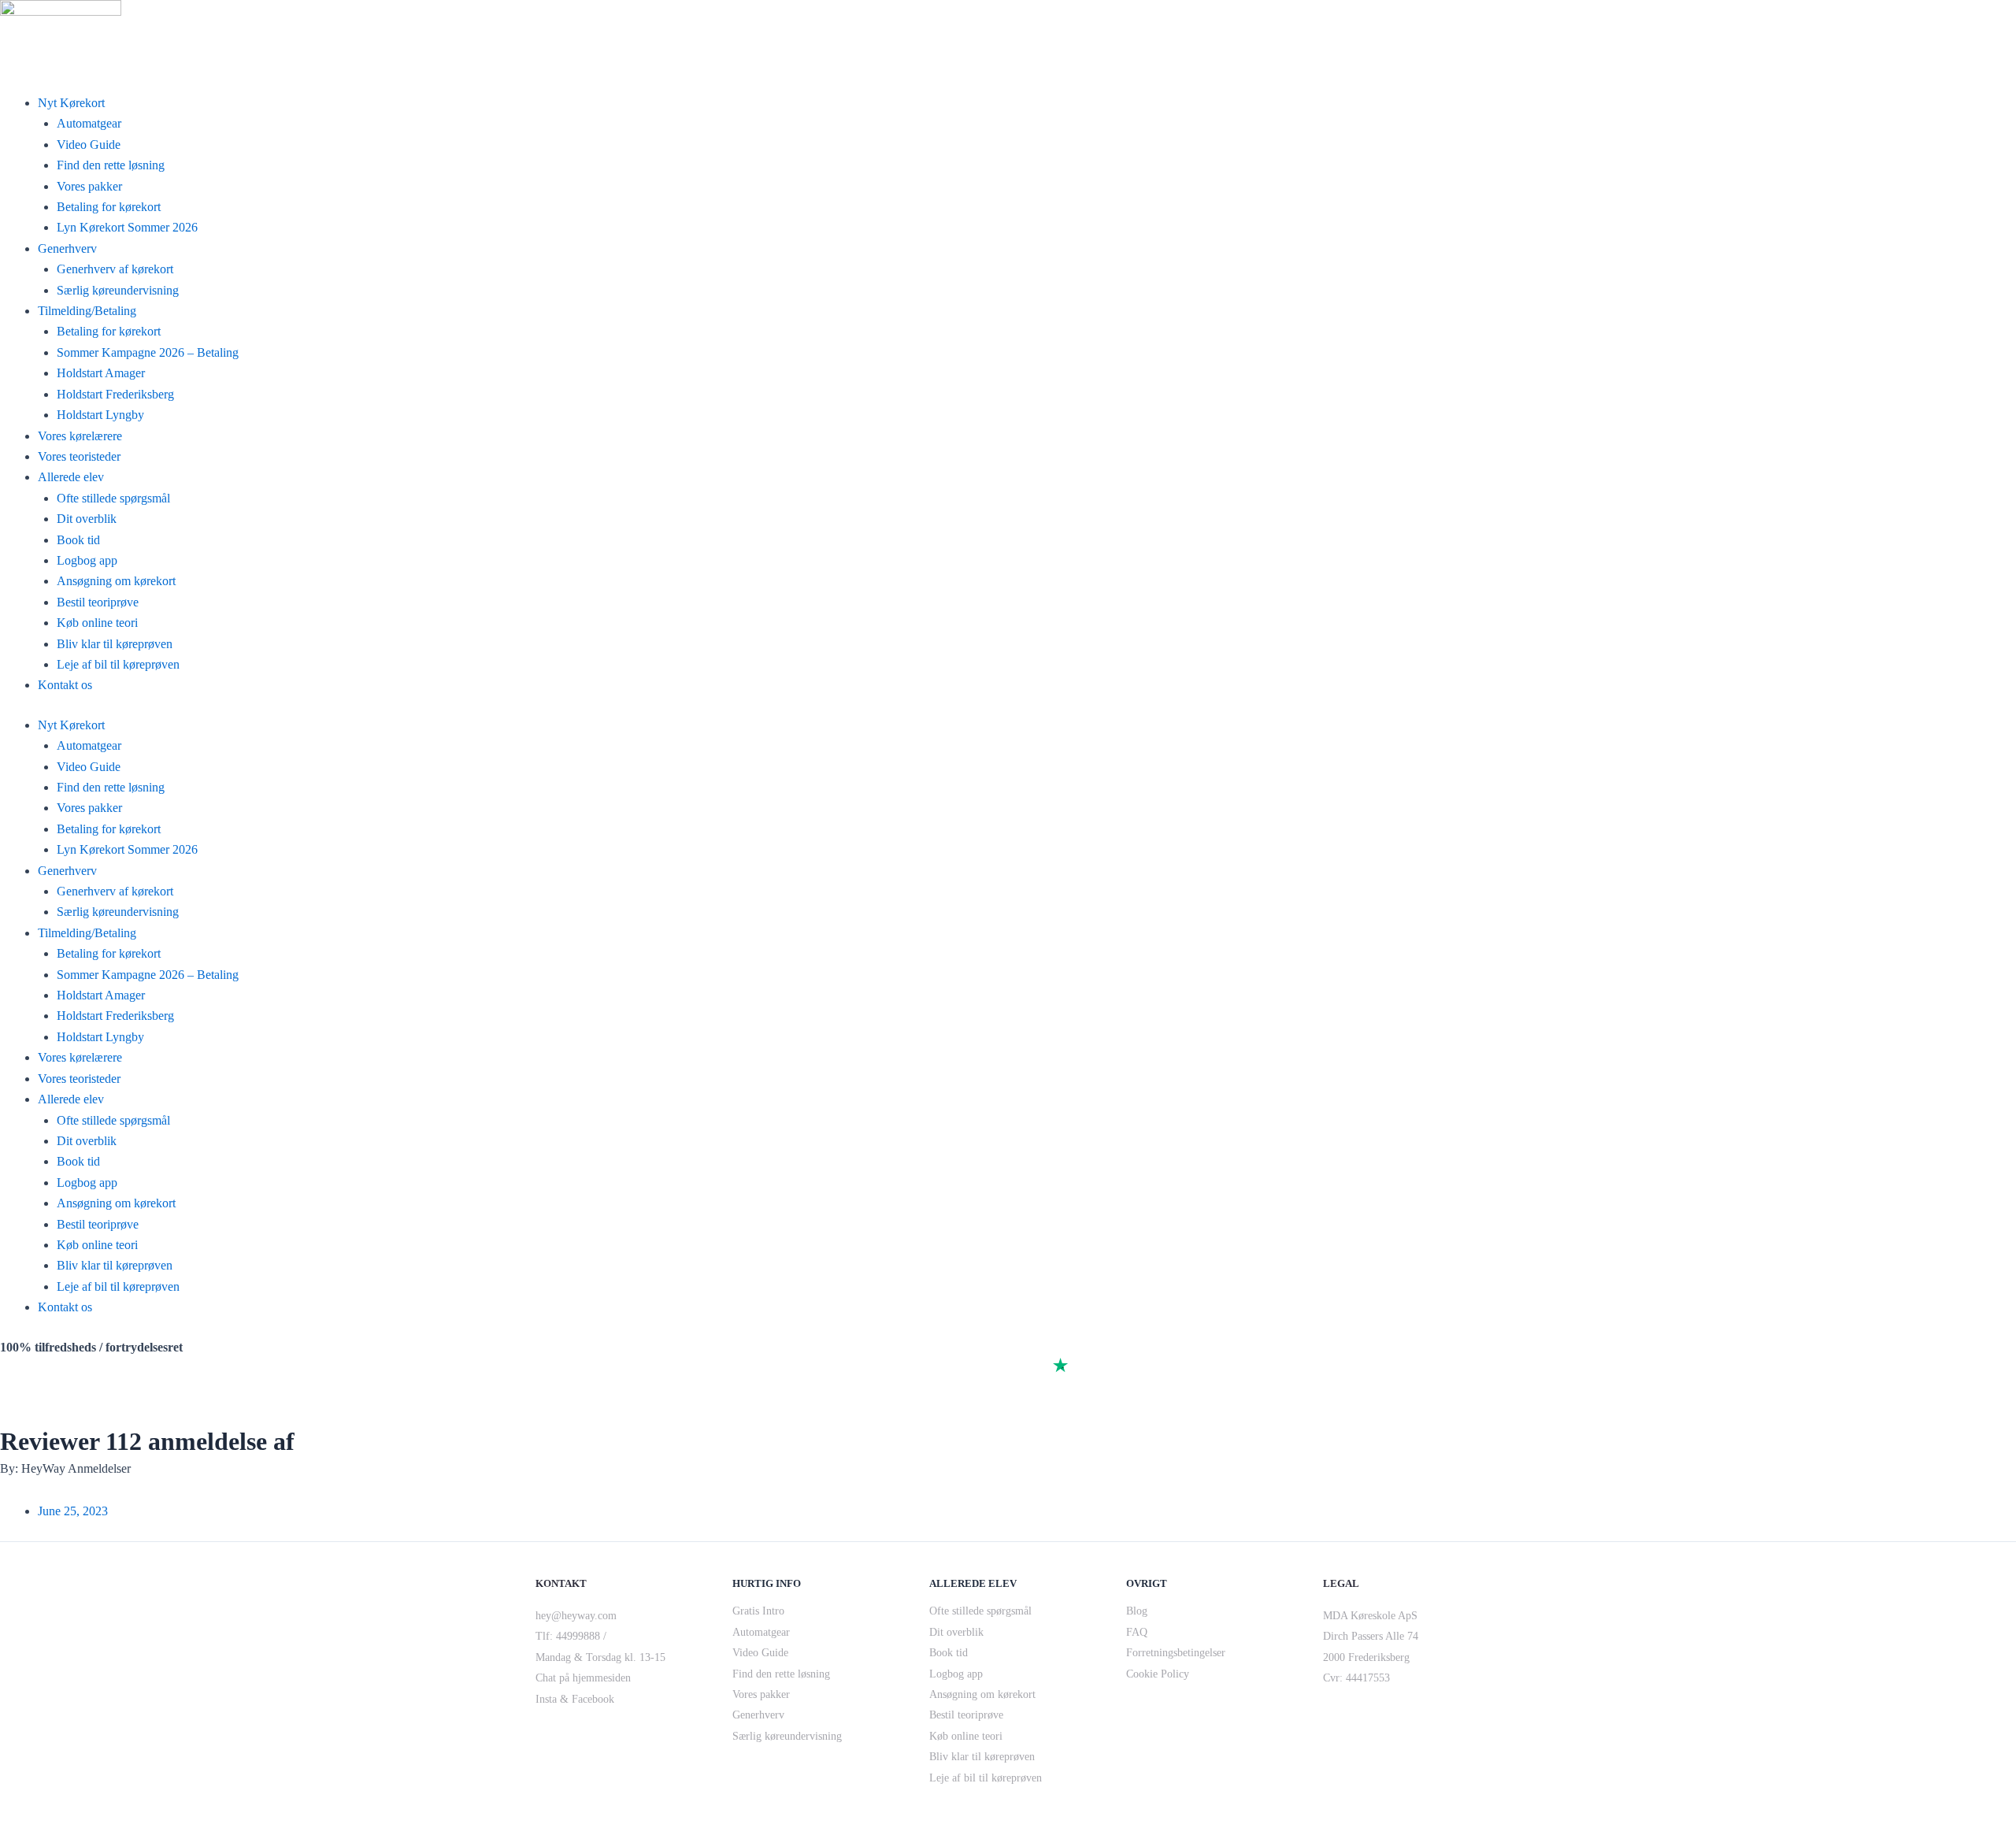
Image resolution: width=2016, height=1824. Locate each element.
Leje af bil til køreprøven (118, 664)
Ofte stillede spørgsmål (113, 498)
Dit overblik (87, 519)
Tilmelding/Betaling (87, 311)
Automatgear (89, 123)
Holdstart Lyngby (100, 415)
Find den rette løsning (111, 165)
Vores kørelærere (80, 436)
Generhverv (67, 248)
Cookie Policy (1158, 1674)
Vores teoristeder (79, 456)
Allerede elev (71, 477)
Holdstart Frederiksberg (115, 394)
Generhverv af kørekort (115, 269)
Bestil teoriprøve (98, 602)
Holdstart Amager (101, 373)
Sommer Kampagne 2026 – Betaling (148, 352)
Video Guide (89, 145)
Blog (1137, 1611)
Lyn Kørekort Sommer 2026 (127, 227)
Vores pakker (89, 186)
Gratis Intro (758, 1611)
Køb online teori (97, 623)
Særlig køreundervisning (118, 290)
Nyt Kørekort (71, 103)
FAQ (1137, 1632)
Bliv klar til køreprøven (115, 644)
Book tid (78, 540)
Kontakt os (65, 685)
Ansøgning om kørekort (116, 581)
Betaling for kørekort (109, 207)
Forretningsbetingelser (1176, 1653)
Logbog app (87, 560)
